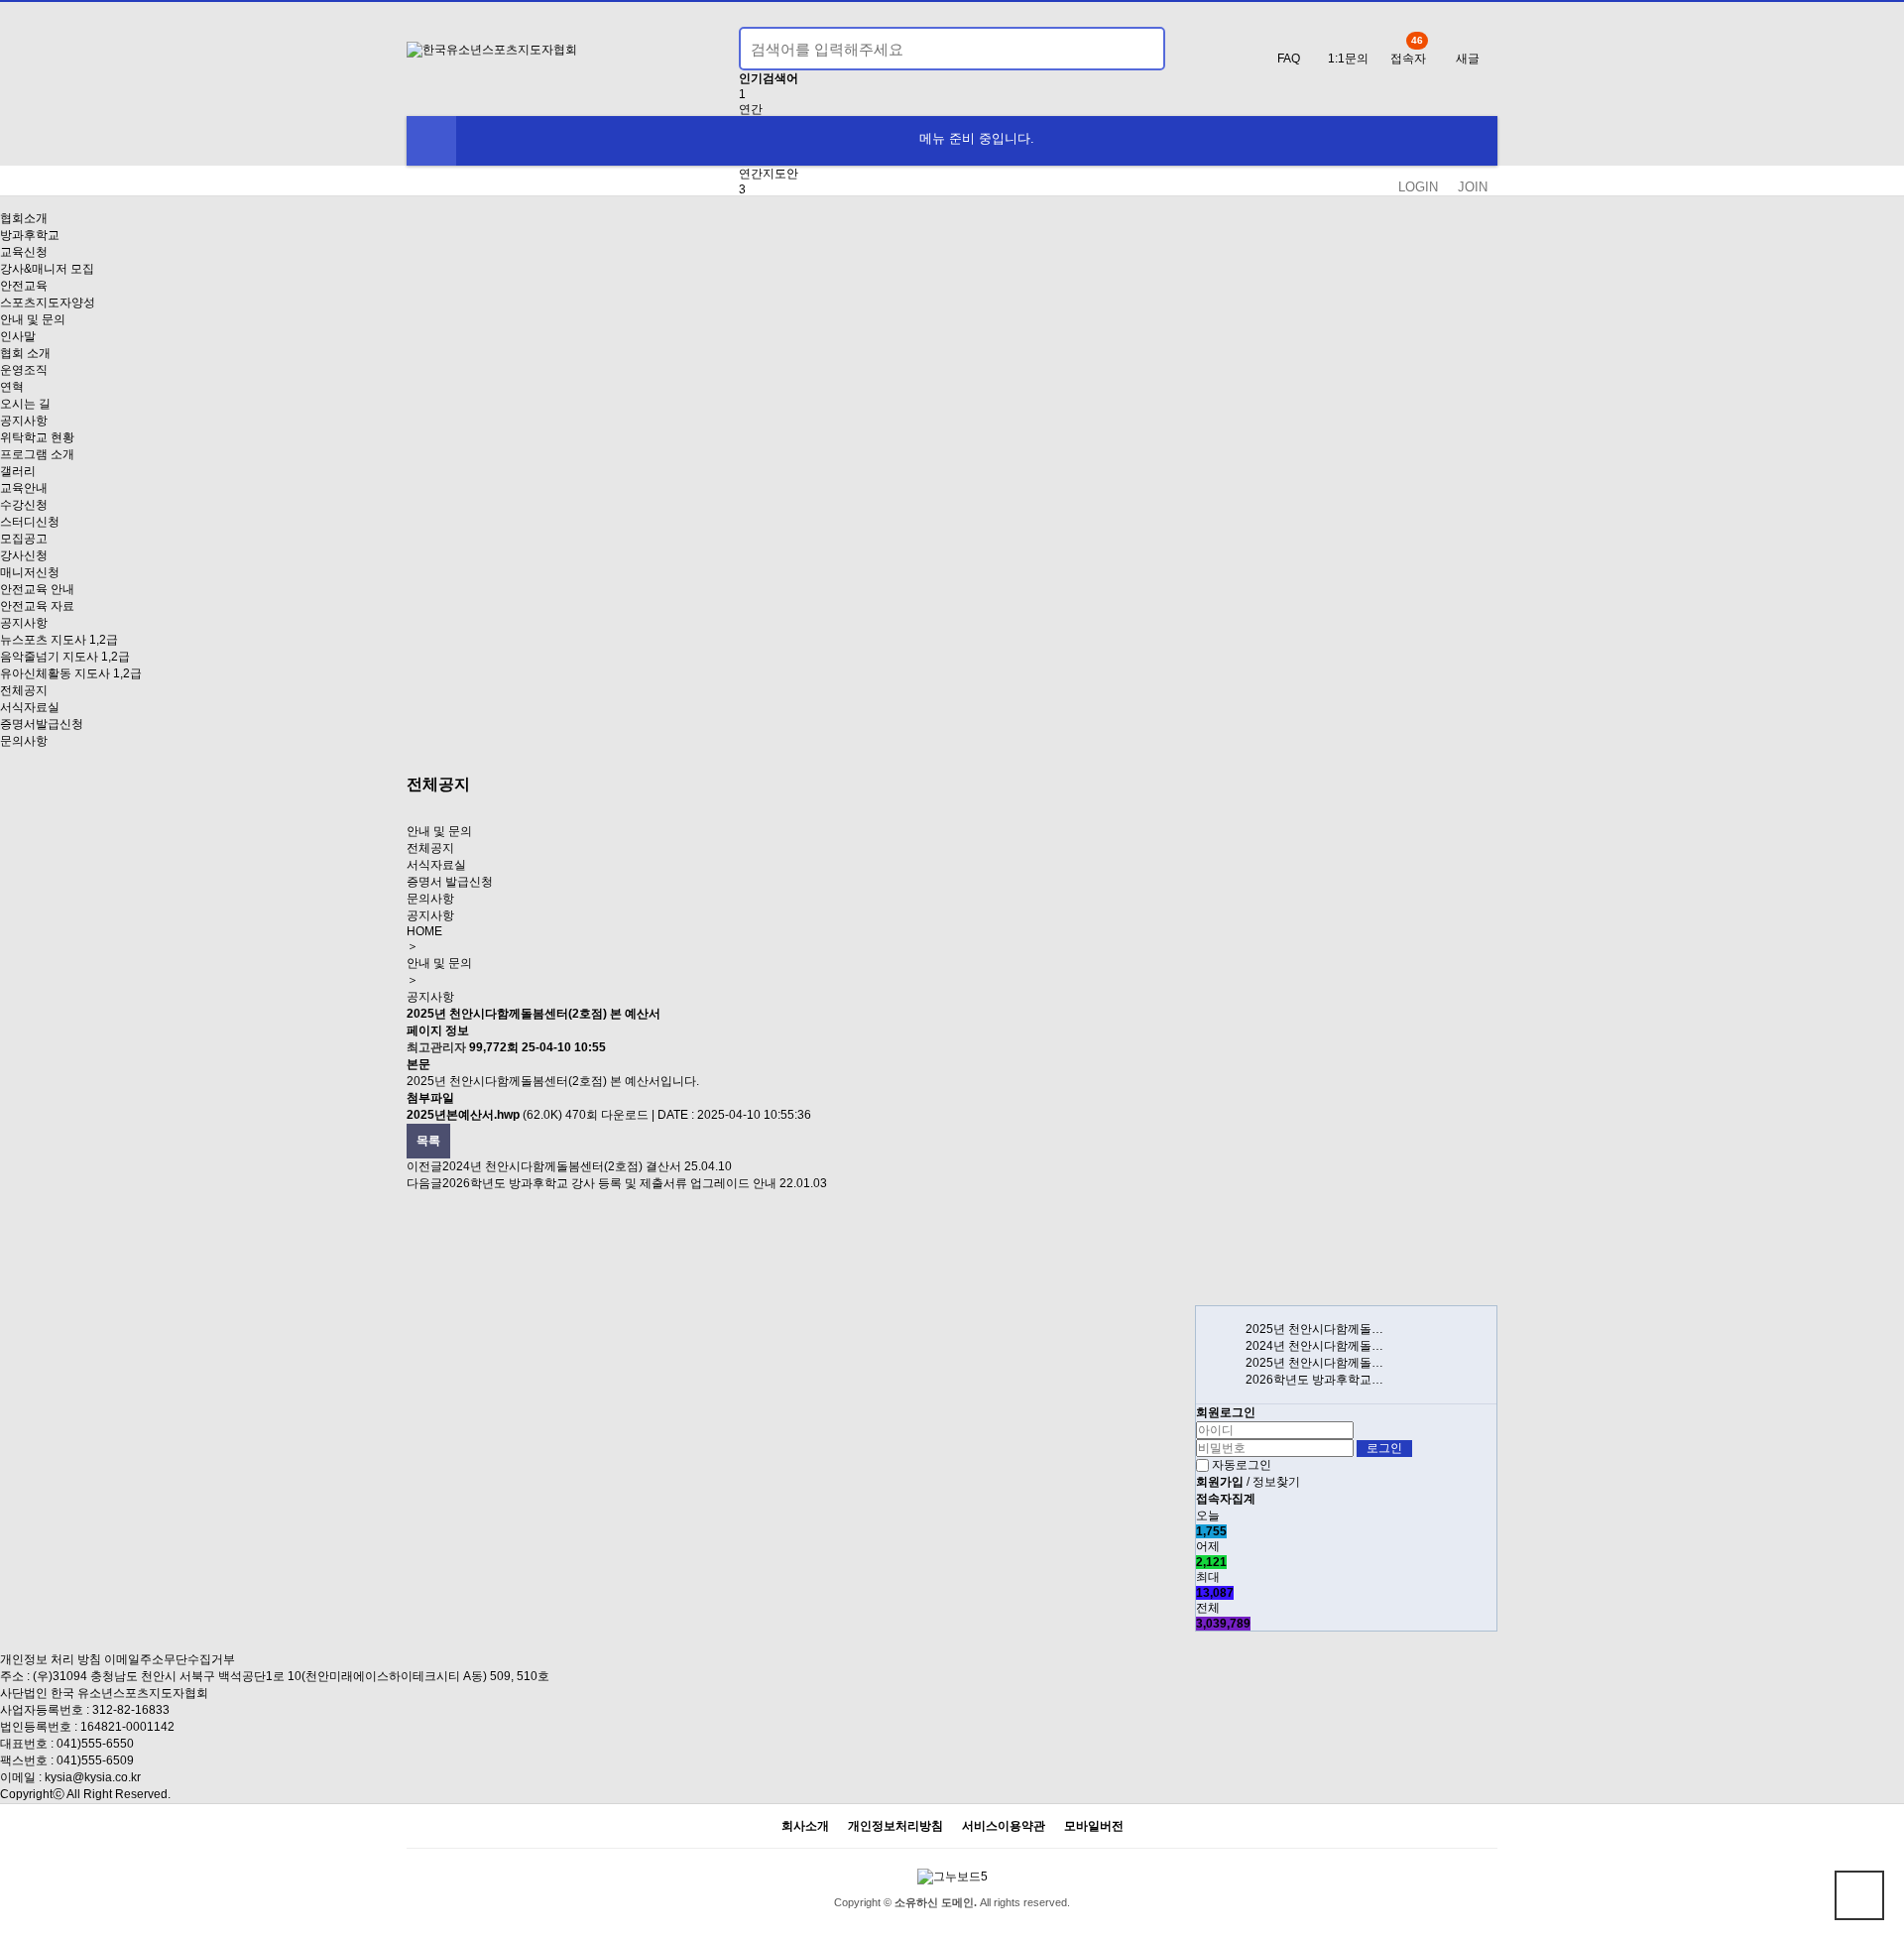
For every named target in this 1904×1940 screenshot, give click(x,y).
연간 (751, 109)
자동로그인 (1242, 1465)
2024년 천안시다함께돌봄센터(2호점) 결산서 (562, 1166)
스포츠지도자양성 (48, 303)
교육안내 (24, 488)
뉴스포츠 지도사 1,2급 (59, 640)
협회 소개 (25, 353)
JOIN (1473, 187)
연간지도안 (769, 174)
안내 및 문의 (33, 319)
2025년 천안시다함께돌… (1314, 1329)
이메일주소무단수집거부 (170, 1659)
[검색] (1138, 49)
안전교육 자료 (37, 606)
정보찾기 (1276, 1482)
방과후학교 (30, 235)
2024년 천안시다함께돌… (1314, 1346)
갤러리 (18, 471)
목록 (428, 1141)
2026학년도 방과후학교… (1314, 1380)
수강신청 (24, 505)
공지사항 (24, 421)
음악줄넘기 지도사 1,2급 (65, 657)
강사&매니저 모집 (47, 269)
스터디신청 (30, 522)
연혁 (12, 387)
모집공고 (24, 539)
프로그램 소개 (37, 454)
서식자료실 (30, 707)
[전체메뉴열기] (431, 141)
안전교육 (24, 286)
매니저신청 (30, 572)
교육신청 (24, 252)
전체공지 (24, 690)
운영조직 (24, 370)
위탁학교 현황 (37, 437)
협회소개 (24, 218)
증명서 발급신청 (450, 882)
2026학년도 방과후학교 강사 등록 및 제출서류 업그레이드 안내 (609, 1183)
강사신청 (24, 555)
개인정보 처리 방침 (51, 1659)
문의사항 (24, 741)
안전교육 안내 (37, 589)
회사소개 (805, 1826)
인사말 (18, 336)
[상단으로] (1859, 1895)
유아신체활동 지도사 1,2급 (71, 673)
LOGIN (1418, 187)
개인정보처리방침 (895, 1826)
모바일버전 (1094, 1826)
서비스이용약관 (1004, 1826)
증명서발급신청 (42, 724)
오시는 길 (25, 404)
